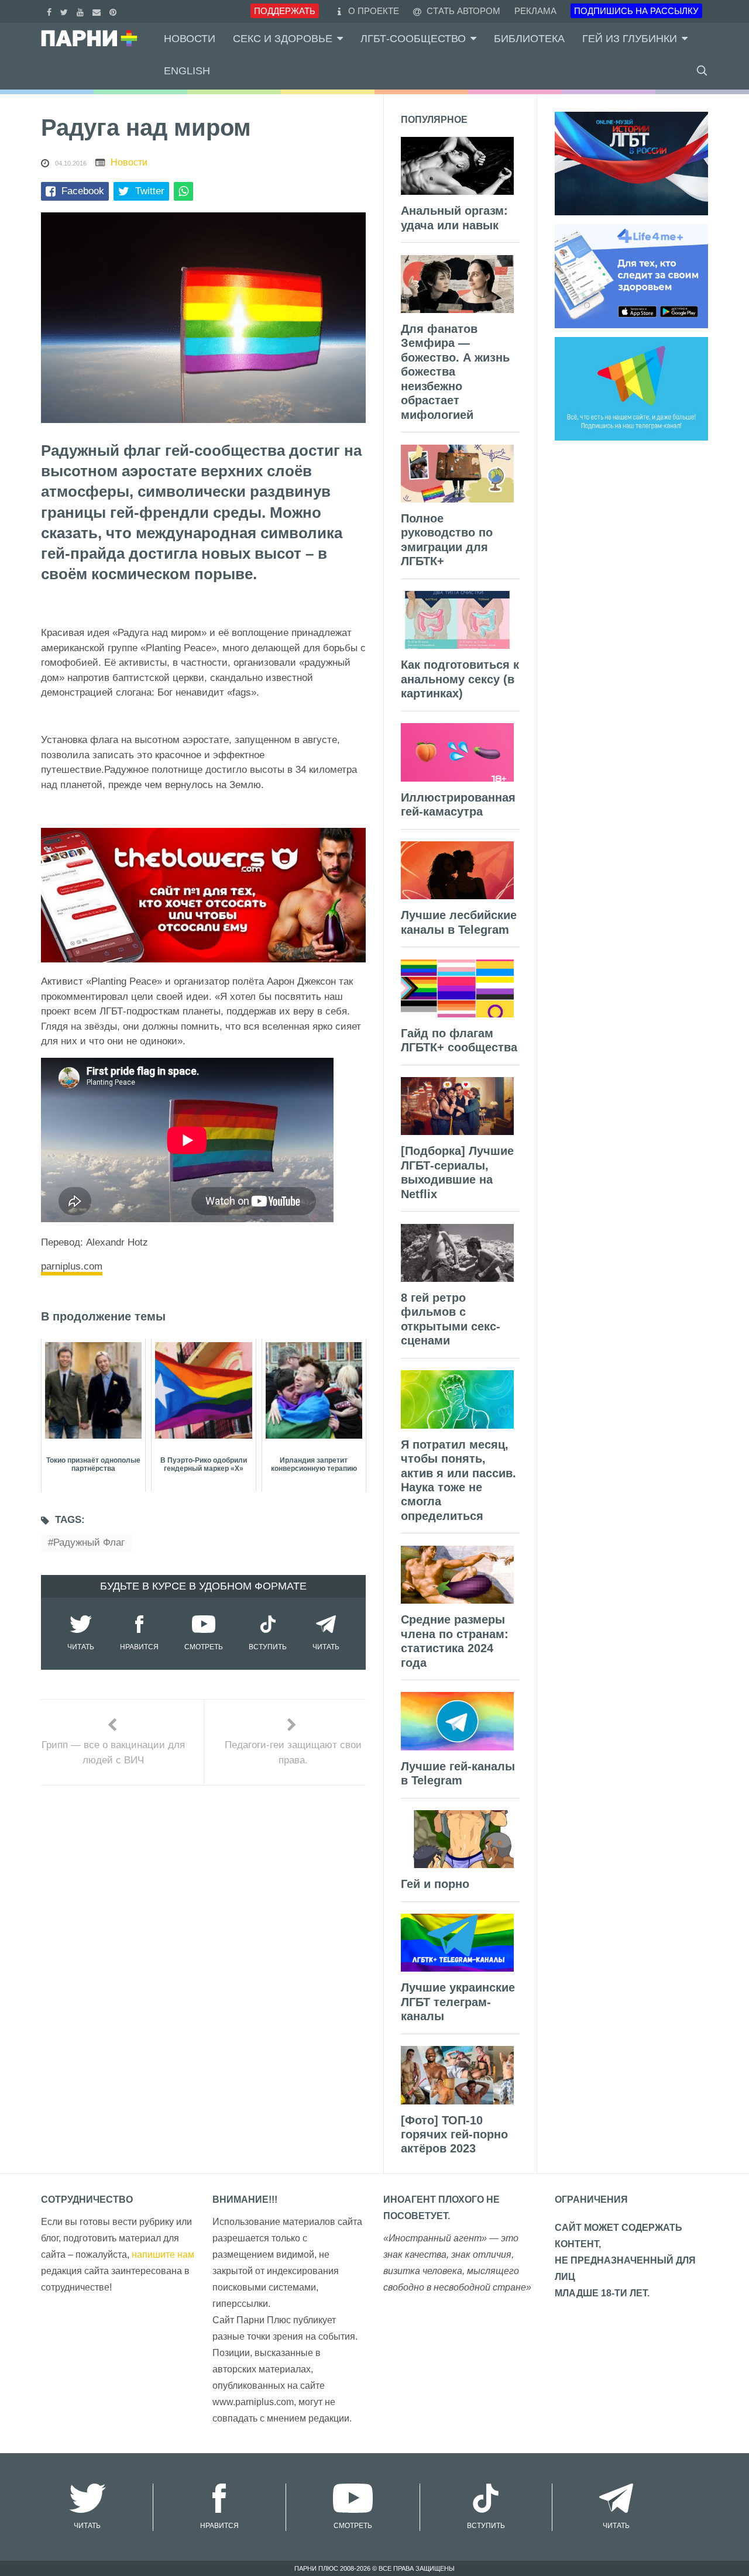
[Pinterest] (114, 11)
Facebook (83, 191)
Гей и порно (435, 1884)
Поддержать (285, 11)
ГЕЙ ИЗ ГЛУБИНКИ (630, 39)
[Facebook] (51, 11)
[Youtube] (82, 11)
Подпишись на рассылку (636, 11)
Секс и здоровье (283, 39)
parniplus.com (72, 1266)
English (187, 71)
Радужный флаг (89, 1542)
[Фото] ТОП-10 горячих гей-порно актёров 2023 (454, 2135)
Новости (190, 39)
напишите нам (163, 2255)
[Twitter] (66, 11)
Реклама (535, 11)
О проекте (374, 11)
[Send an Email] (98, 11)
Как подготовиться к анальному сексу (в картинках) (460, 679)
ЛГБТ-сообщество (413, 39)
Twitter (150, 191)
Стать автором (462, 11)
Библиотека (529, 39)
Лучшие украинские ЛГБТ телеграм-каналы (458, 2002)
